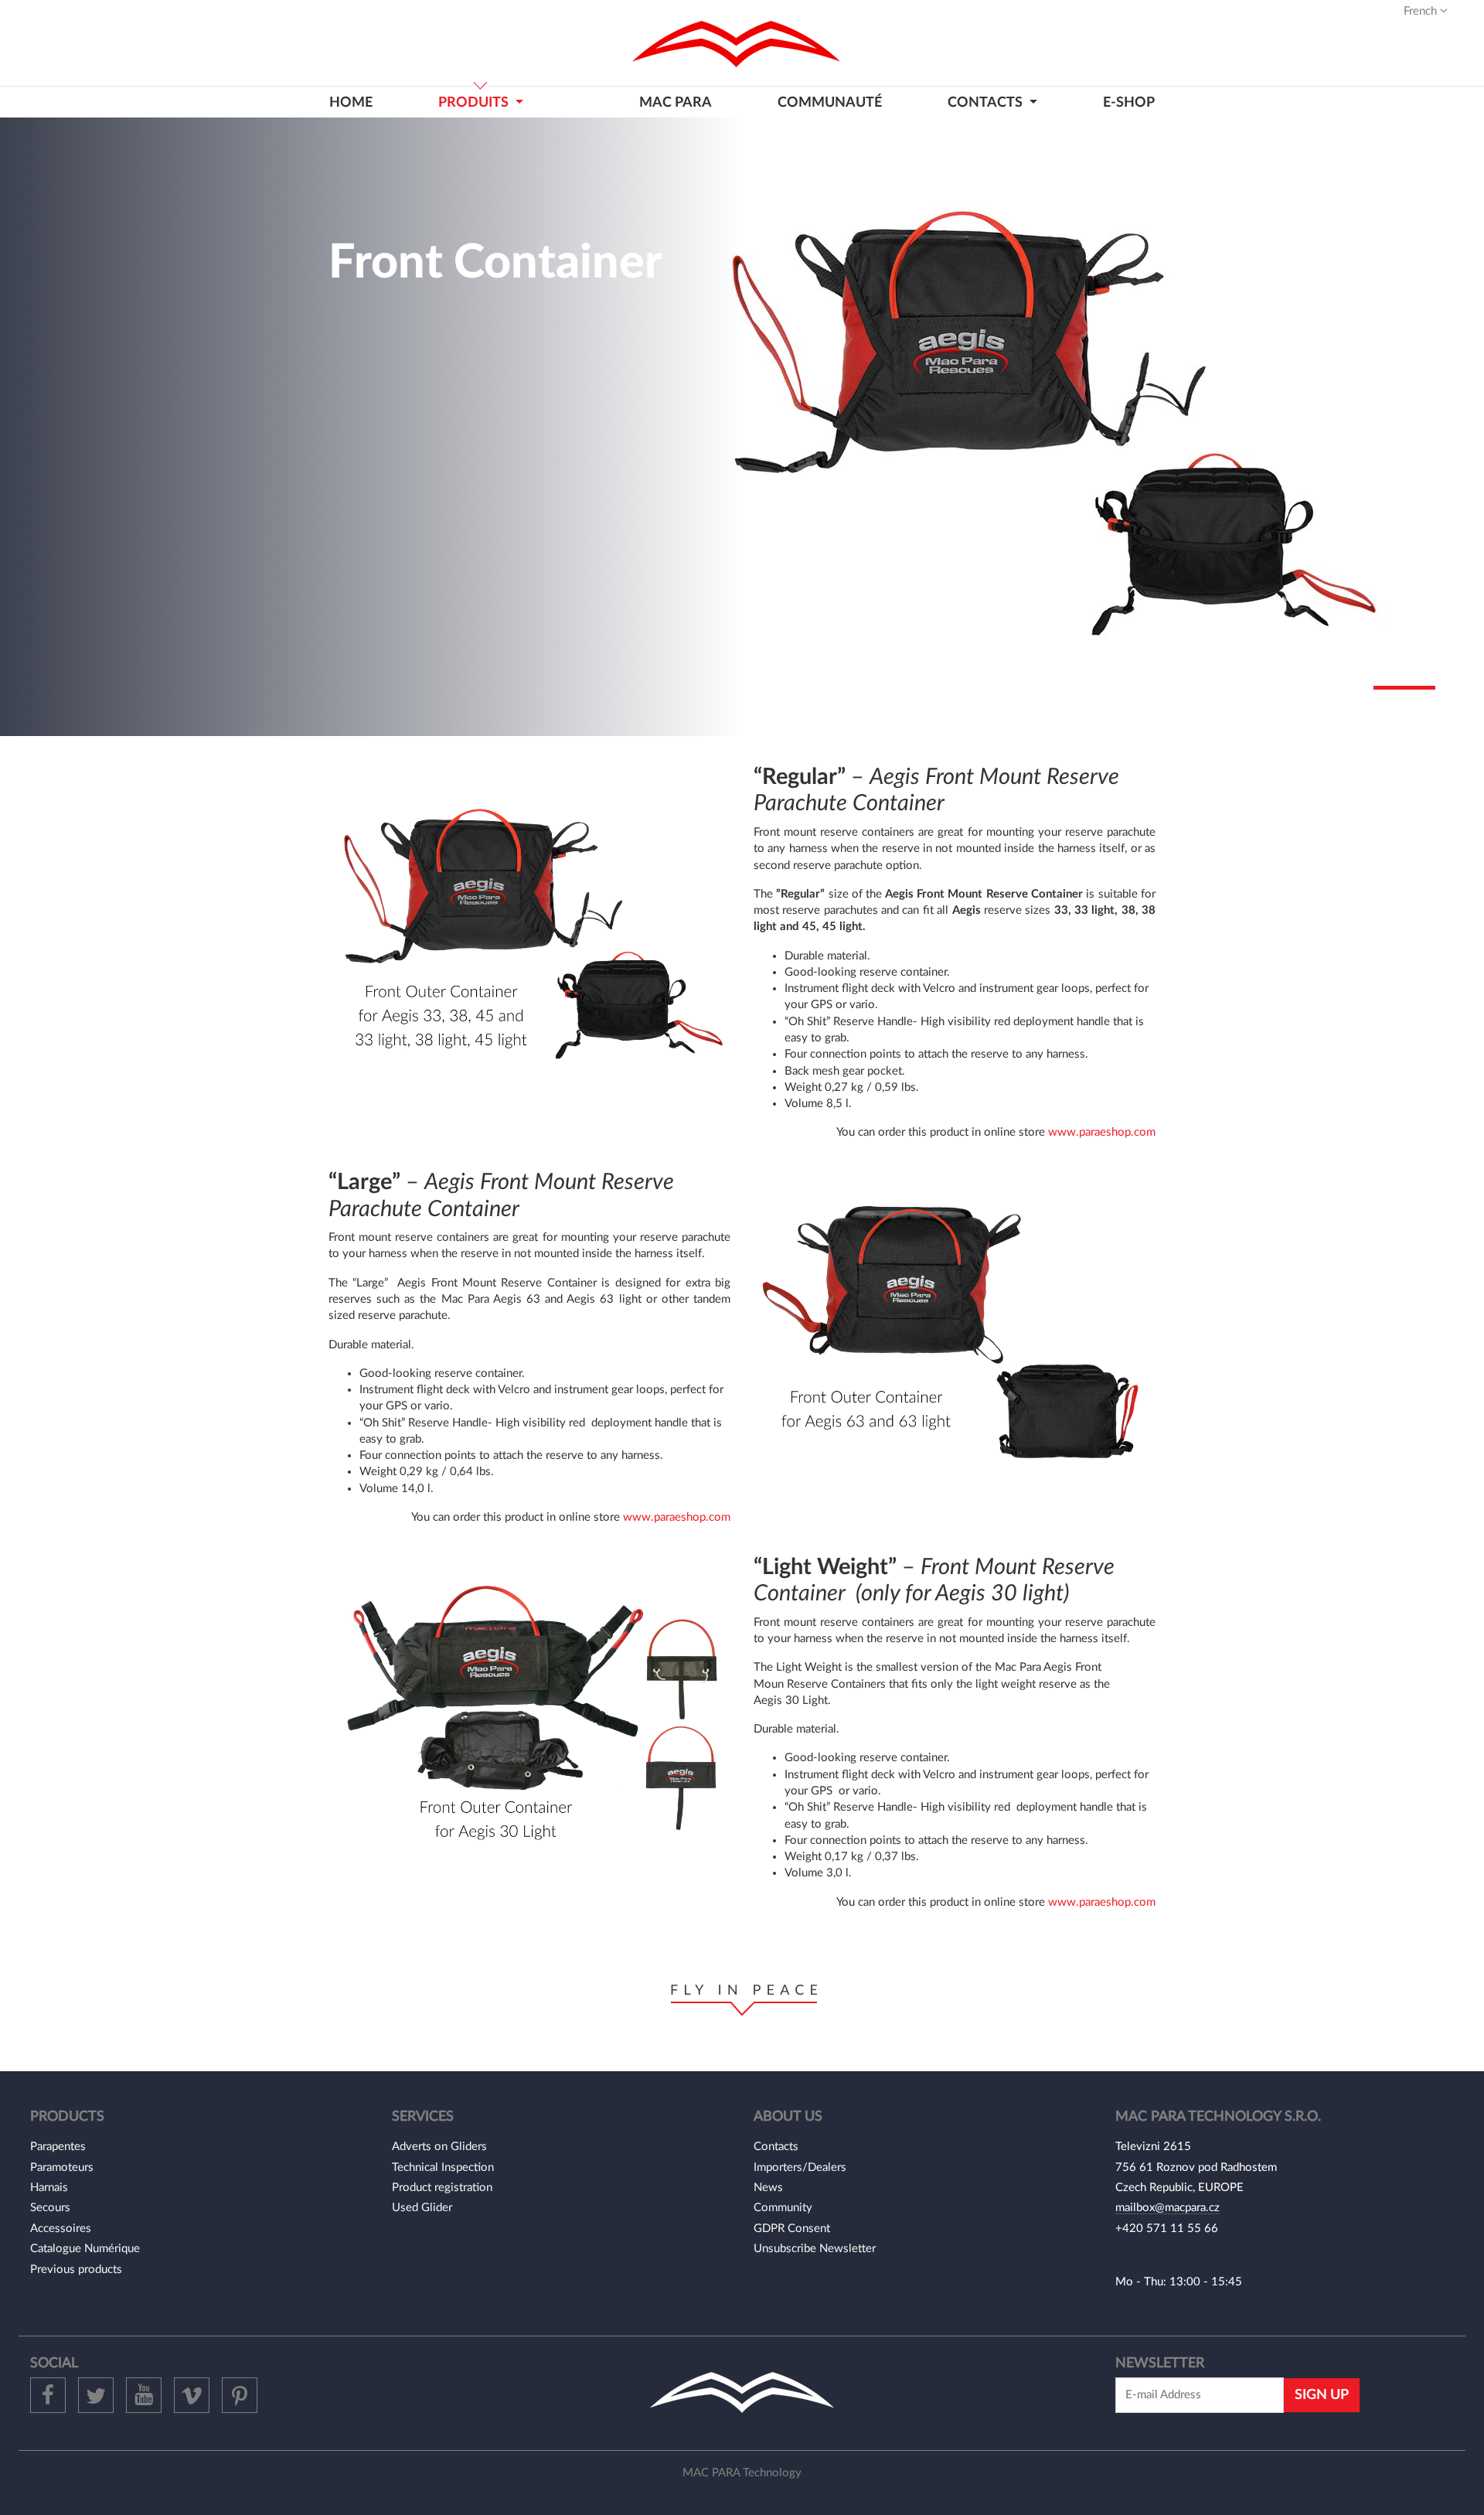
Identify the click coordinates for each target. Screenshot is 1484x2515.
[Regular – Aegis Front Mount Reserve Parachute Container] (529, 937)
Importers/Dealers (800, 2167)
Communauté (830, 102)
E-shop (1129, 102)
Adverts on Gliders (439, 2147)
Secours (50, 2208)
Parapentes (58, 2147)
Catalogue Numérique (85, 2249)
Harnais (49, 2188)
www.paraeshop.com (1102, 1132)
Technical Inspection (443, 2167)
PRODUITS (475, 102)
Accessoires (61, 2229)
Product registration (442, 2188)
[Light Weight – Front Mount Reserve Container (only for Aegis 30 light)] (529, 1718)
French (1422, 11)
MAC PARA (676, 102)
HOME (351, 102)
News (768, 2188)
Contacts (776, 2147)
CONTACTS (987, 102)
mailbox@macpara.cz (1167, 2208)
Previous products (76, 2270)
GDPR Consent (792, 2229)
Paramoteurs (62, 2167)
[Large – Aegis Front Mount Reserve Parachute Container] (955, 1332)
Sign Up (1322, 2395)
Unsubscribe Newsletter (815, 2249)
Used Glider (422, 2208)
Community (783, 2208)
